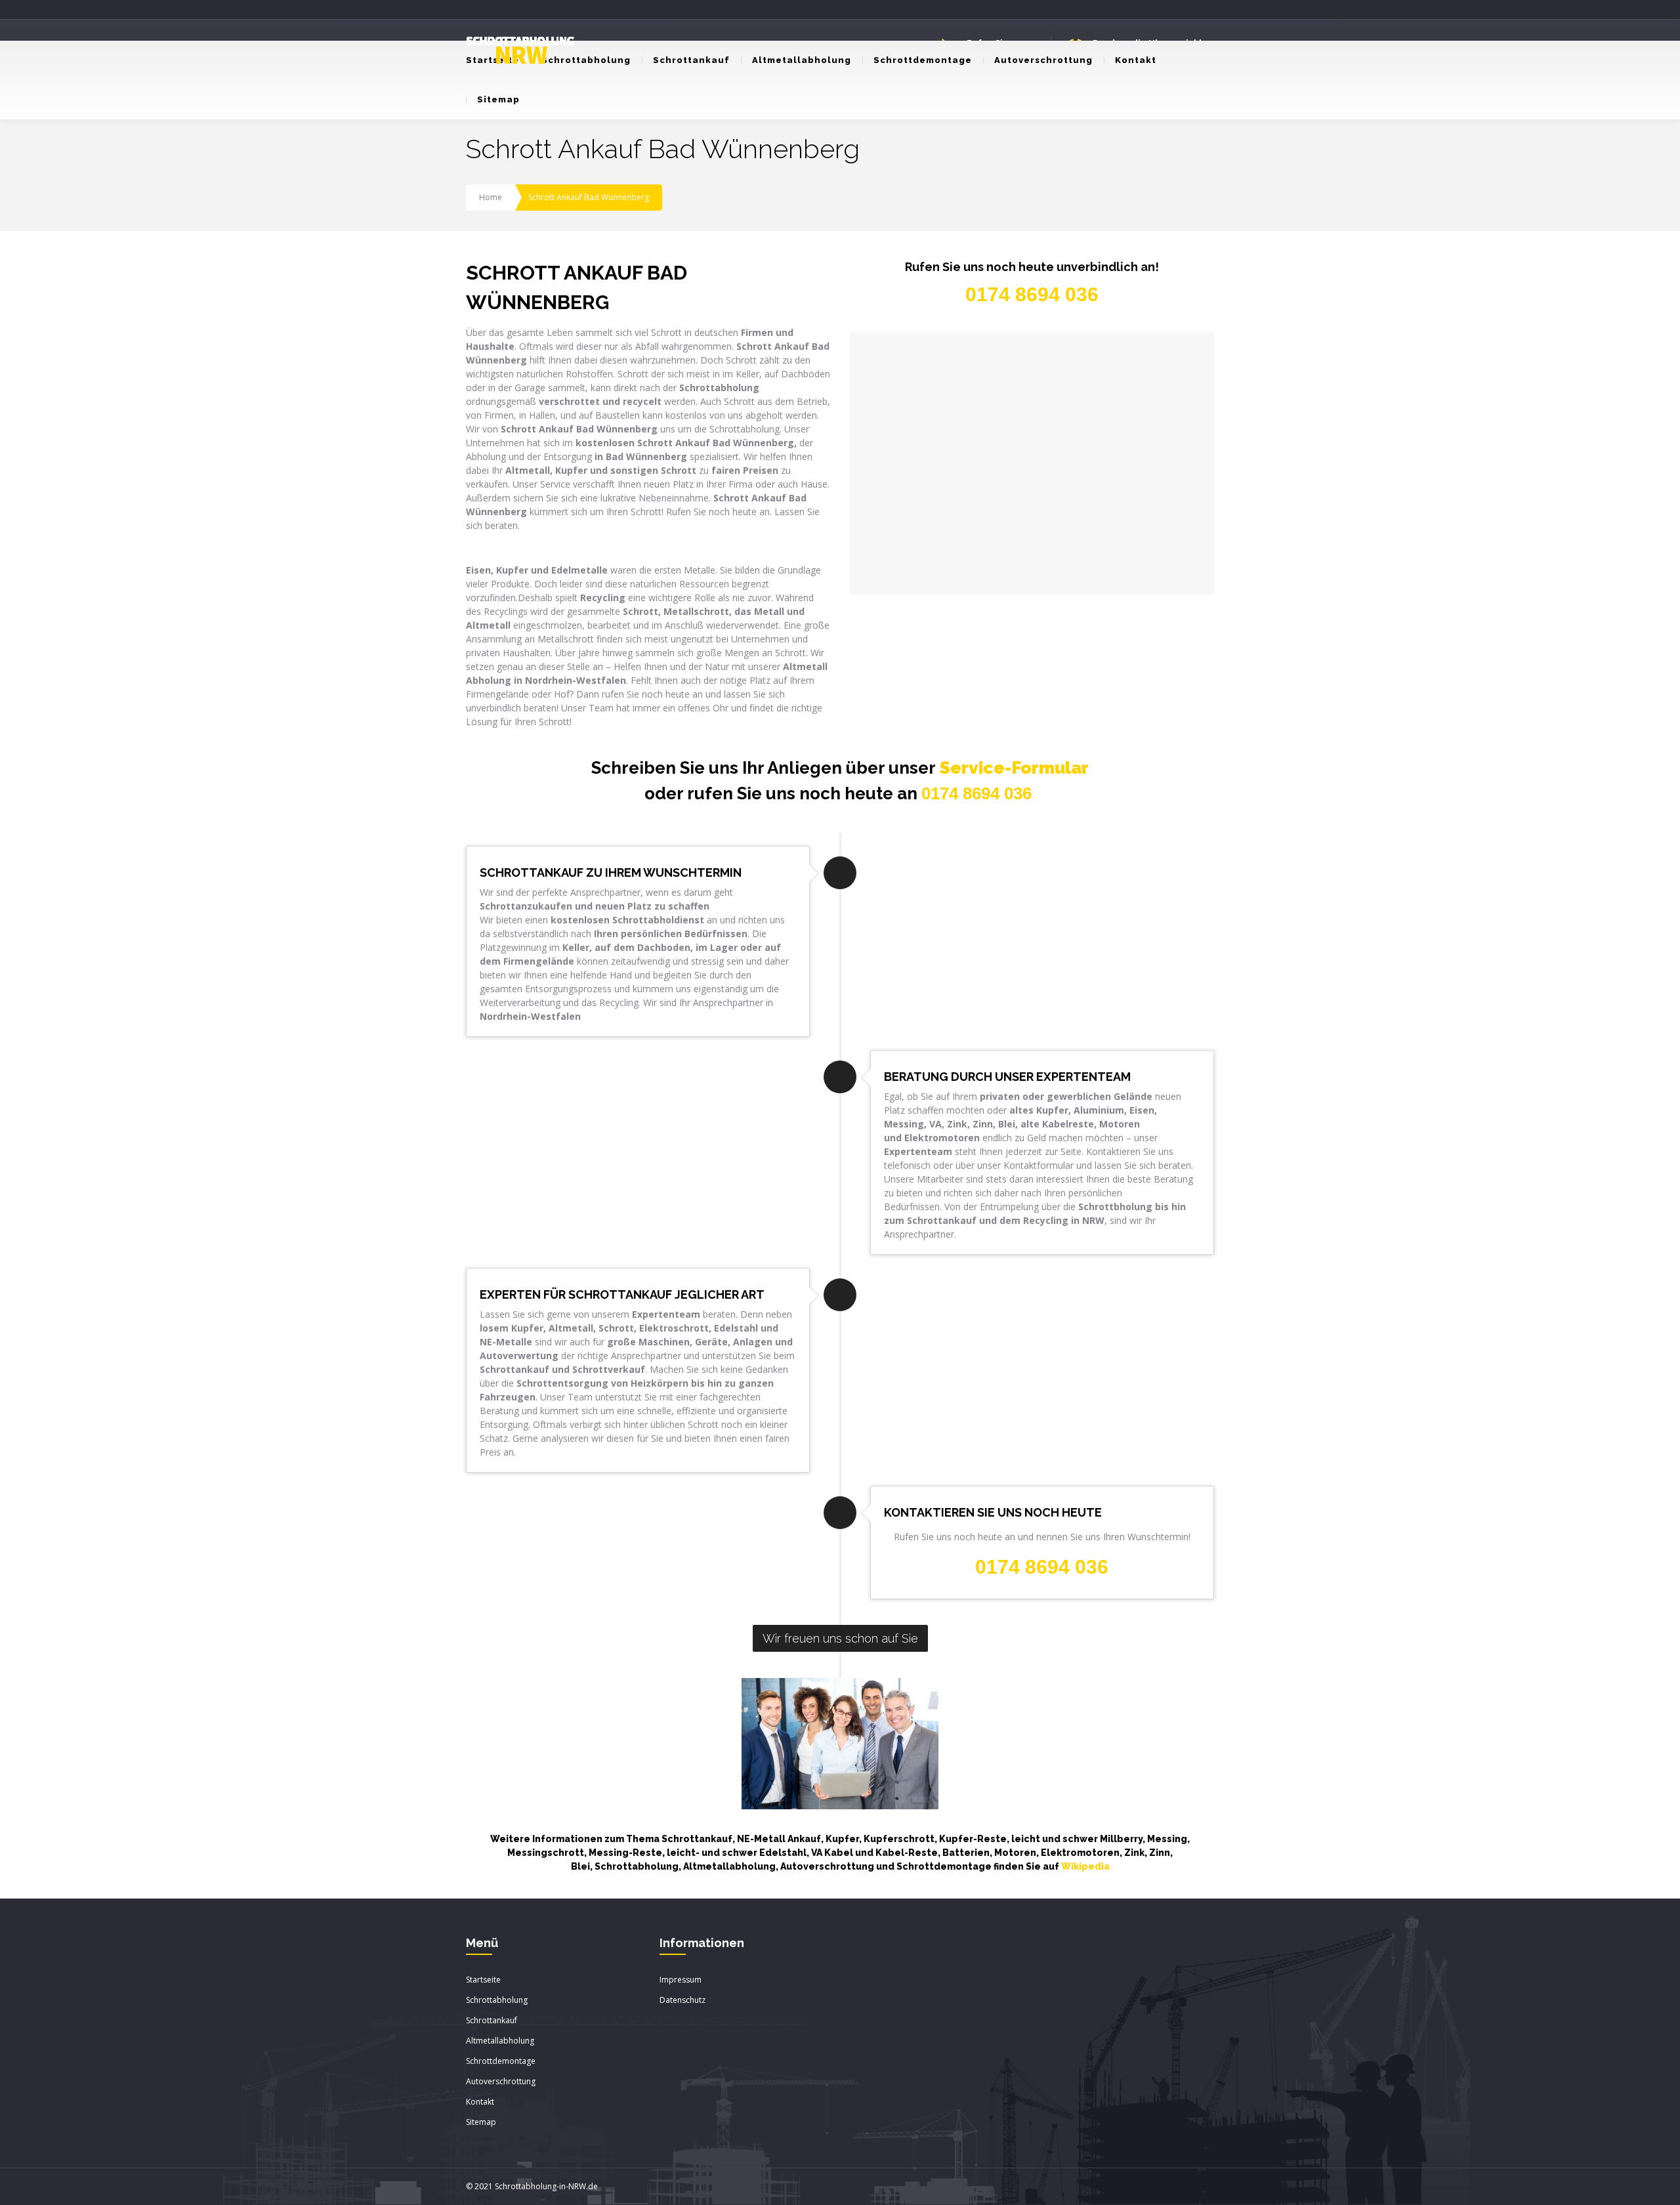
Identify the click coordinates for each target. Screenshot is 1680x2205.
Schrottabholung (586, 60)
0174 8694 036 (976, 793)
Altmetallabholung (802, 60)
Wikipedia (1085, 1866)
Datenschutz (682, 2000)
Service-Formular (1014, 768)
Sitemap (498, 99)
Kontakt (1136, 60)
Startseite (483, 1980)
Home (491, 197)
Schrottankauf (691, 60)
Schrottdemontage (923, 60)
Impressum (681, 1980)
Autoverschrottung (1043, 60)
